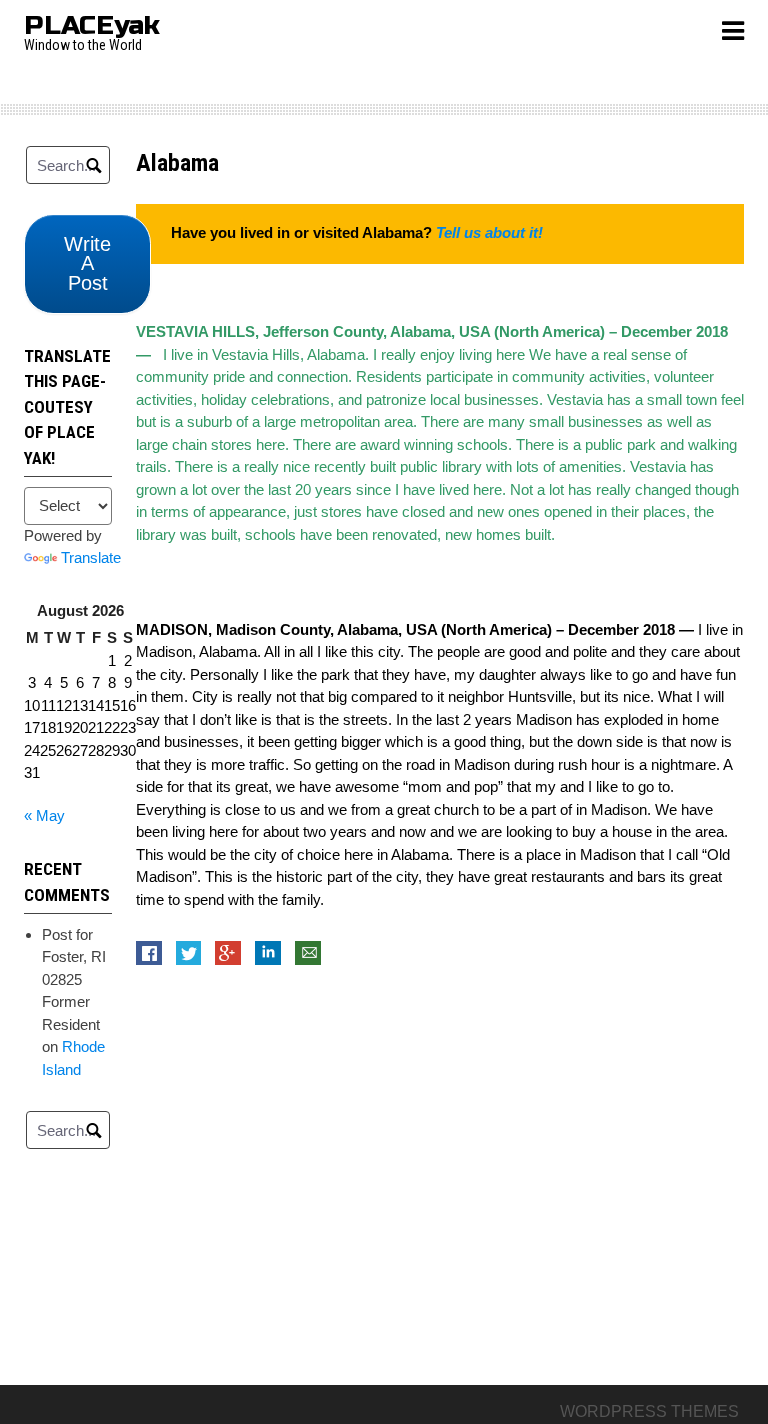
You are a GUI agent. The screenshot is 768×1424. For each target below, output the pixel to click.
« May (44, 815)
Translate (91, 557)
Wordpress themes (649, 1411)
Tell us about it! (489, 232)
